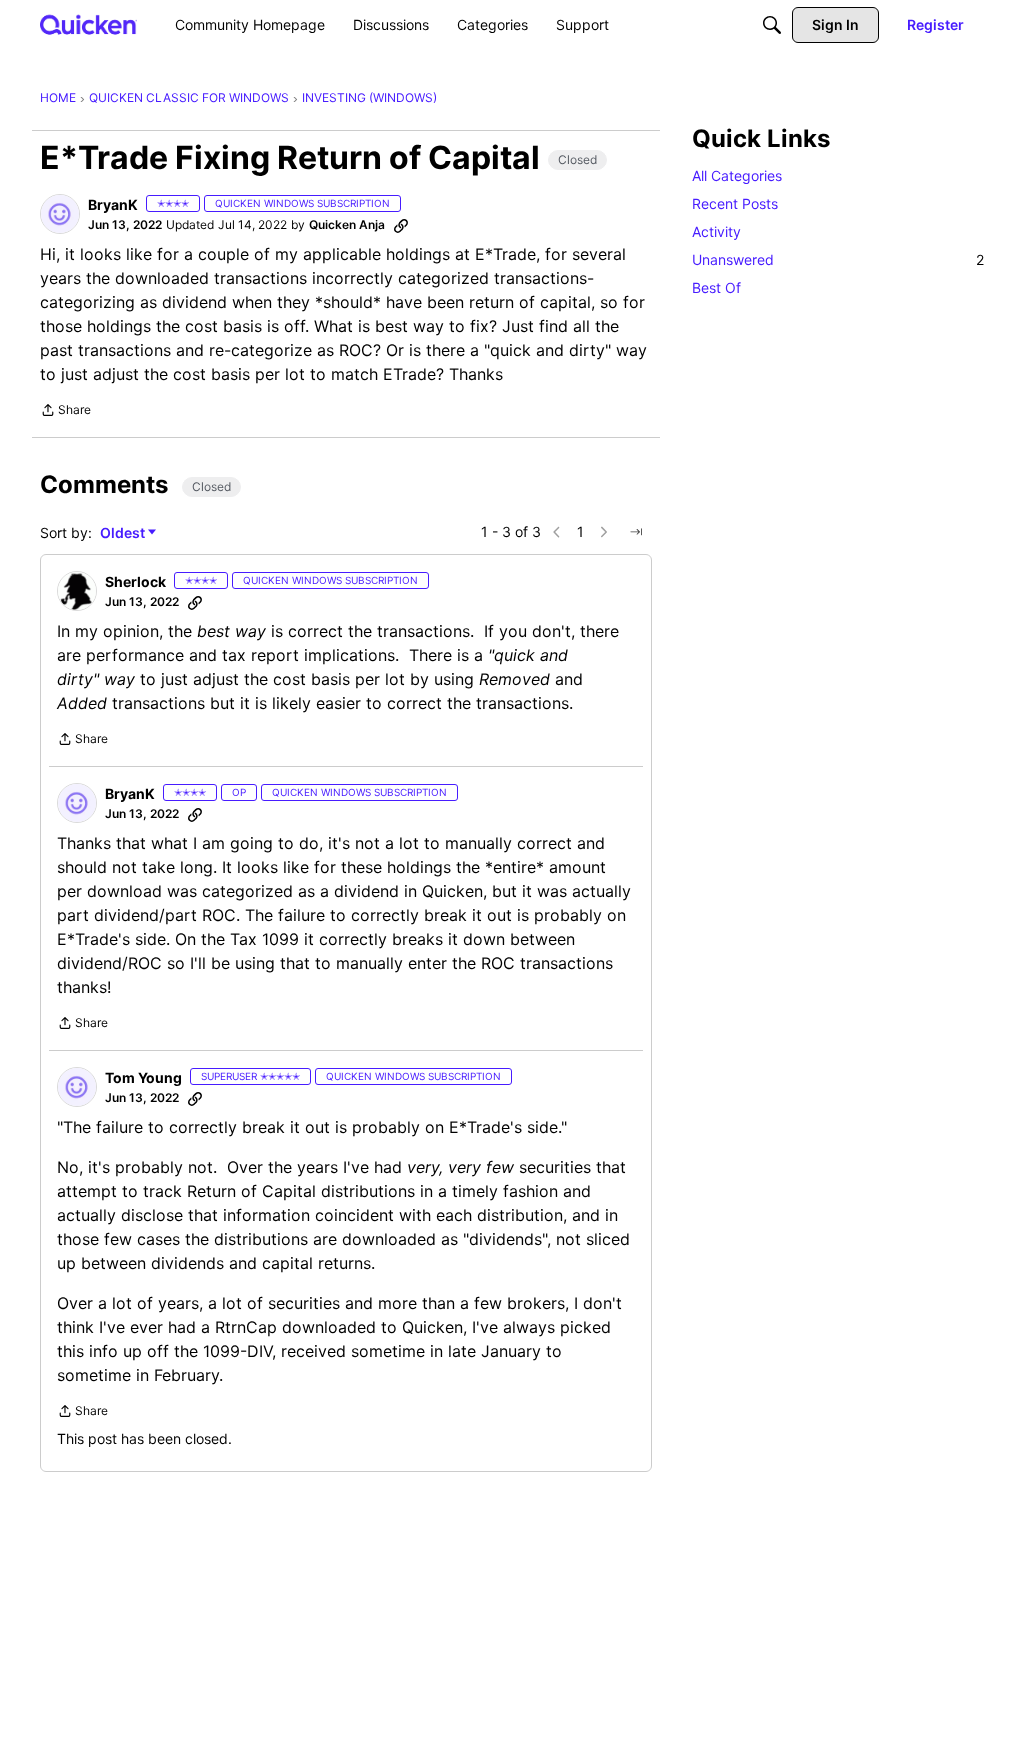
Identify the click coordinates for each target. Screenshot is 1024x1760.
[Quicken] (88, 24)
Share (65, 412)
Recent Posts (735, 203)
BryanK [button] (113, 204)
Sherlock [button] (135, 581)
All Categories (737, 175)
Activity (716, 231)
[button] (60, 214)
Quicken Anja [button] (347, 224)
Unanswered (838, 259)
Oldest (124, 533)
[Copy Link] (401, 225)
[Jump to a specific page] (636, 532)
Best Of (716, 287)
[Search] (772, 25)
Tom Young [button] (143, 1077)
